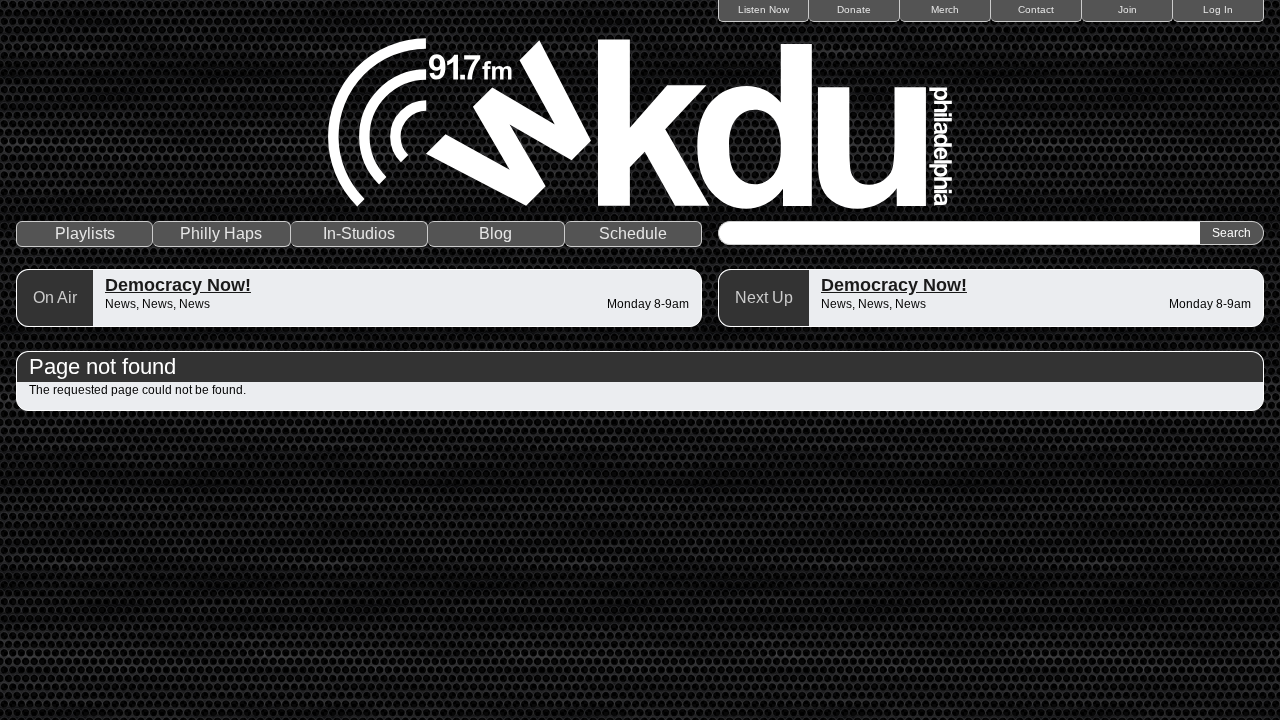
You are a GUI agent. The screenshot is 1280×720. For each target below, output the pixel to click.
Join (1127, 9)
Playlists (85, 233)
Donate (854, 9)
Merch (945, 9)
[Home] (640, 123)
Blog (495, 233)
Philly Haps (221, 233)
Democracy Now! (178, 285)
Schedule (633, 233)
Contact (1036, 9)
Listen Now (763, 9)
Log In (1218, 9)
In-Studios (359, 233)
